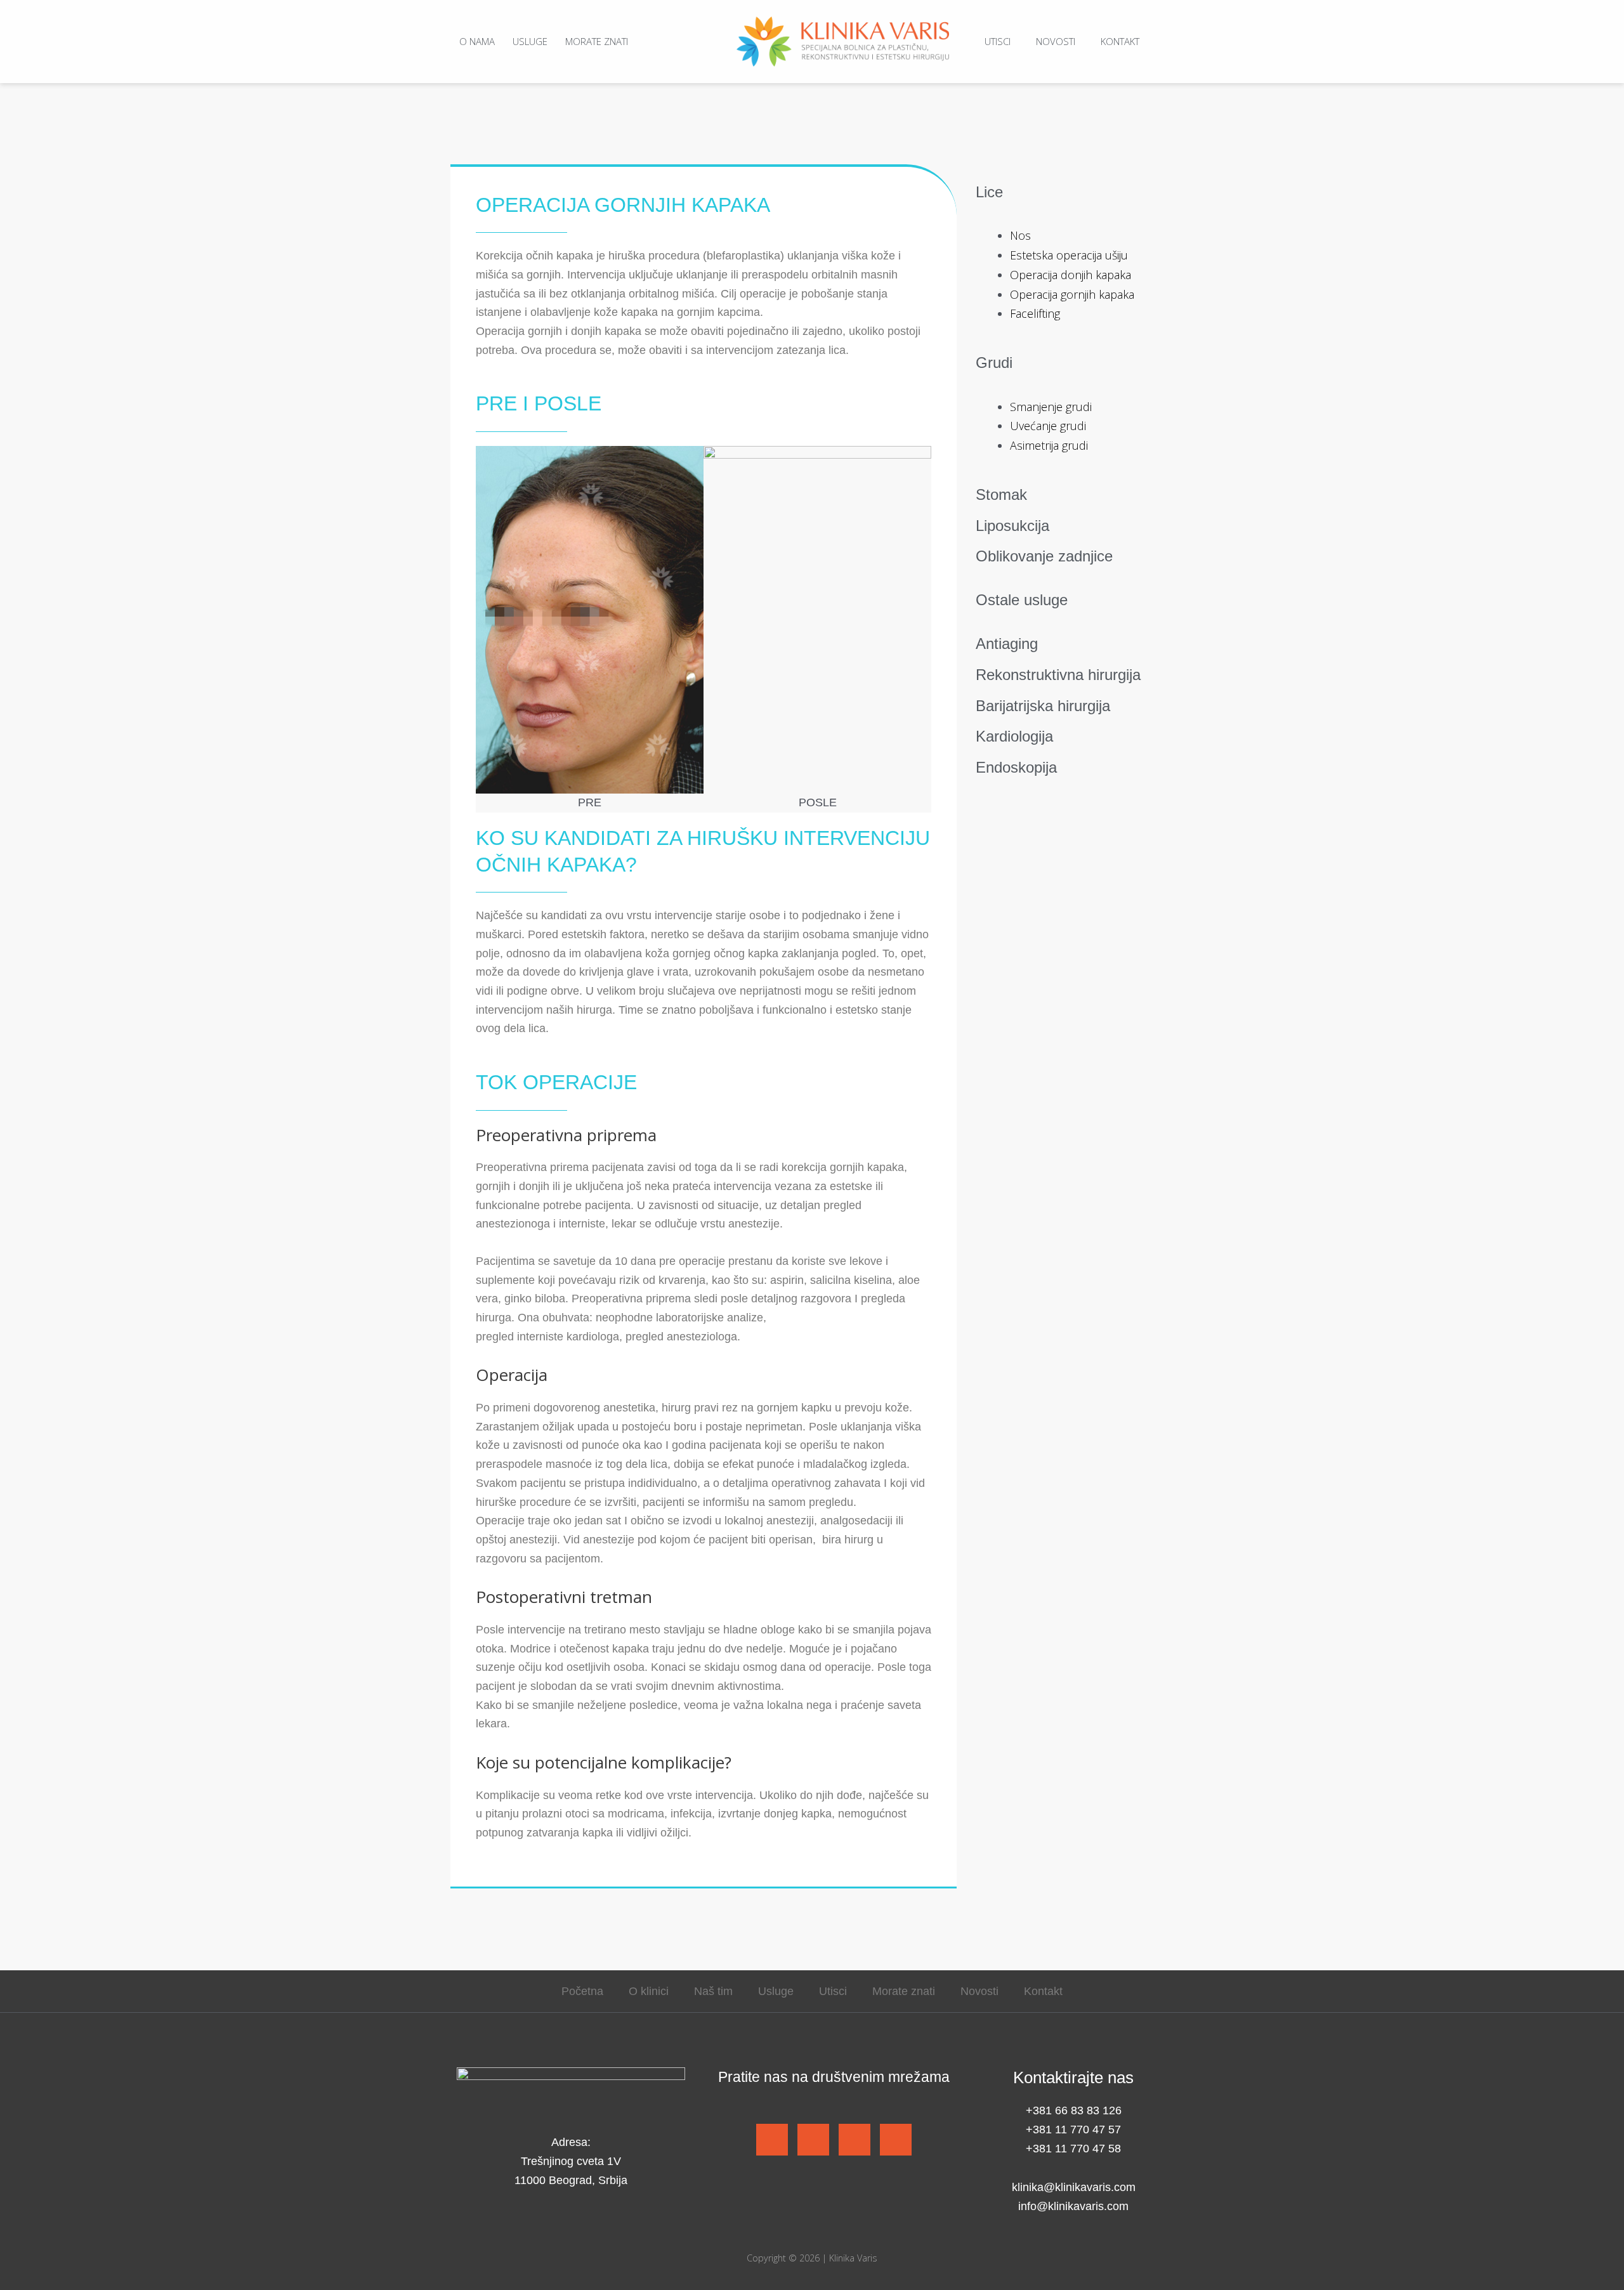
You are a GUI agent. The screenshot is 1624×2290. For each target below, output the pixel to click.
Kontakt (1120, 41)
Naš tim (713, 1991)
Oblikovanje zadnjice (1044, 556)
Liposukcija (1012, 526)
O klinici (649, 1991)
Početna (582, 1991)
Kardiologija (1014, 736)
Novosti (1056, 41)
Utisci (998, 41)
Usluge (530, 41)
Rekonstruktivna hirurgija (1058, 675)
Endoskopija (1016, 767)
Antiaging (1007, 644)
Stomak (1001, 494)
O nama (477, 41)
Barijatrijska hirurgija (1043, 706)
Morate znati (597, 41)
